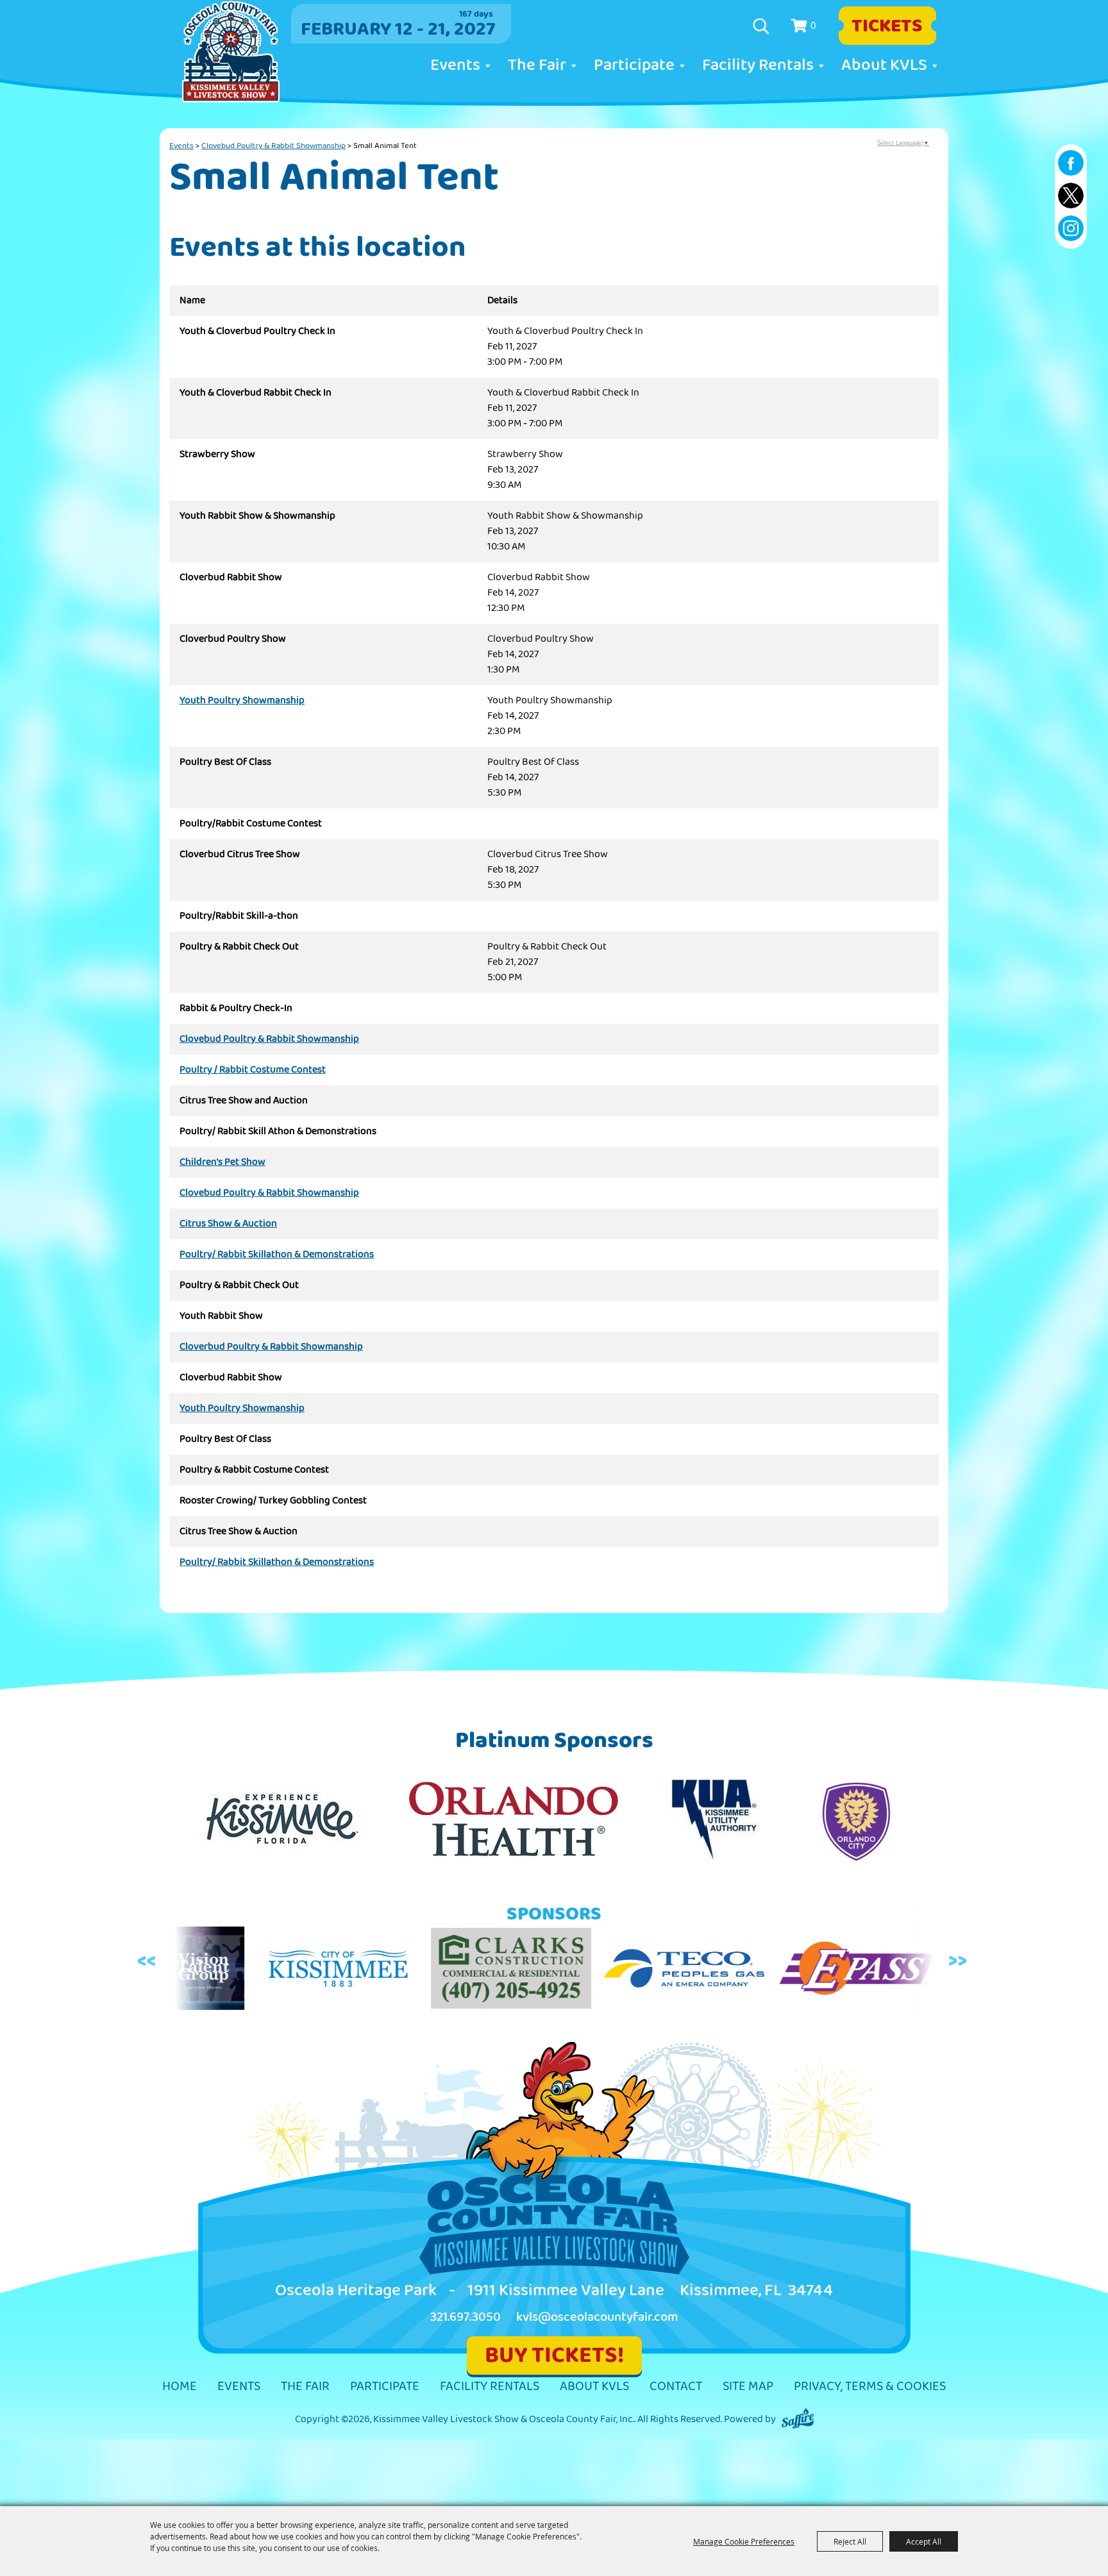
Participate (634, 65)
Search (763, 26)
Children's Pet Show (222, 1162)
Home (180, 2387)
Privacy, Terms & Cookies (870, 2387)
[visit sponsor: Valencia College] (878, 1971)
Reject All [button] (850, 2541)
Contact (676, 2387)
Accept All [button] (924, 2541)
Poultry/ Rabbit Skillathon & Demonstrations (277, 1255)
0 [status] (813, 25)
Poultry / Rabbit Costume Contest (253, 1070)
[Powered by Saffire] (798, 2419)
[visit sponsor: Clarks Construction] (397, 1970)
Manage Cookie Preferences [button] (744, 2541)
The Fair (537, 65)
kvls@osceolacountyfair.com (597, 2317)
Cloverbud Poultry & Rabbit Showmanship (271, 1347)
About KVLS (884, 65)
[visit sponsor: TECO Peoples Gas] (570, 1971)
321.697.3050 (466, 2317)
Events (455, 65)
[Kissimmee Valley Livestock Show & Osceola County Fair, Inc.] (231, 52)
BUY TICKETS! (554, 2355)
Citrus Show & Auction (228, 1224)
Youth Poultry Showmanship (242, 701)
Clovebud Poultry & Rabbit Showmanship (273, 146)
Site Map (748, 2387)
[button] (148, 1961)
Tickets (887, 26)
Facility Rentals (758, 65)
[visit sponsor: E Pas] (743, 1971)
